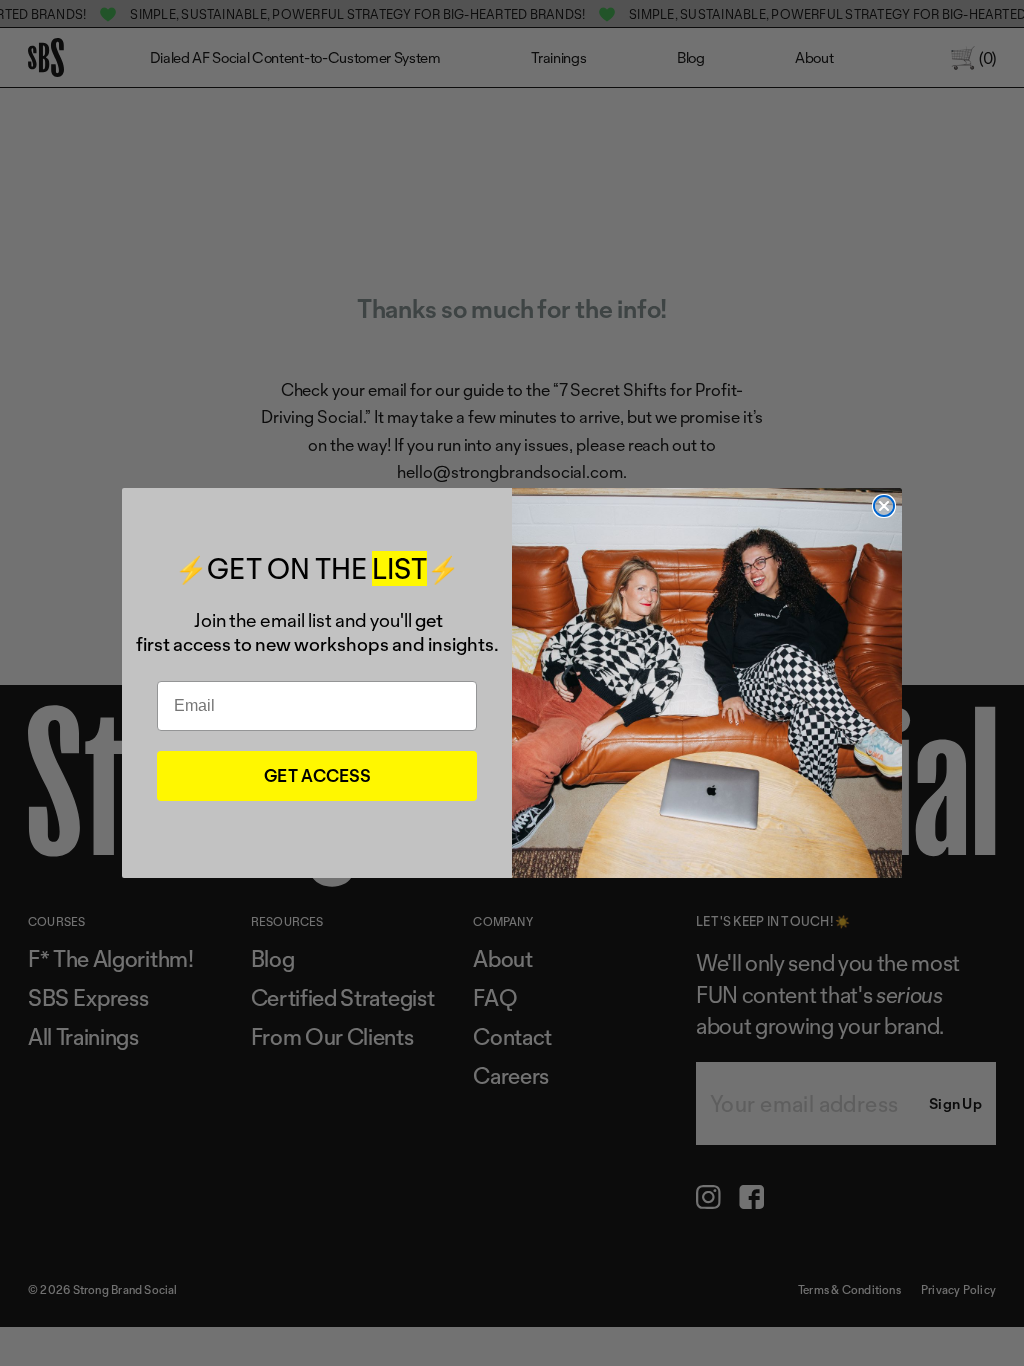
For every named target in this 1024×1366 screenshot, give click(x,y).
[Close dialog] (884, 506)
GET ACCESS (317, 775)
